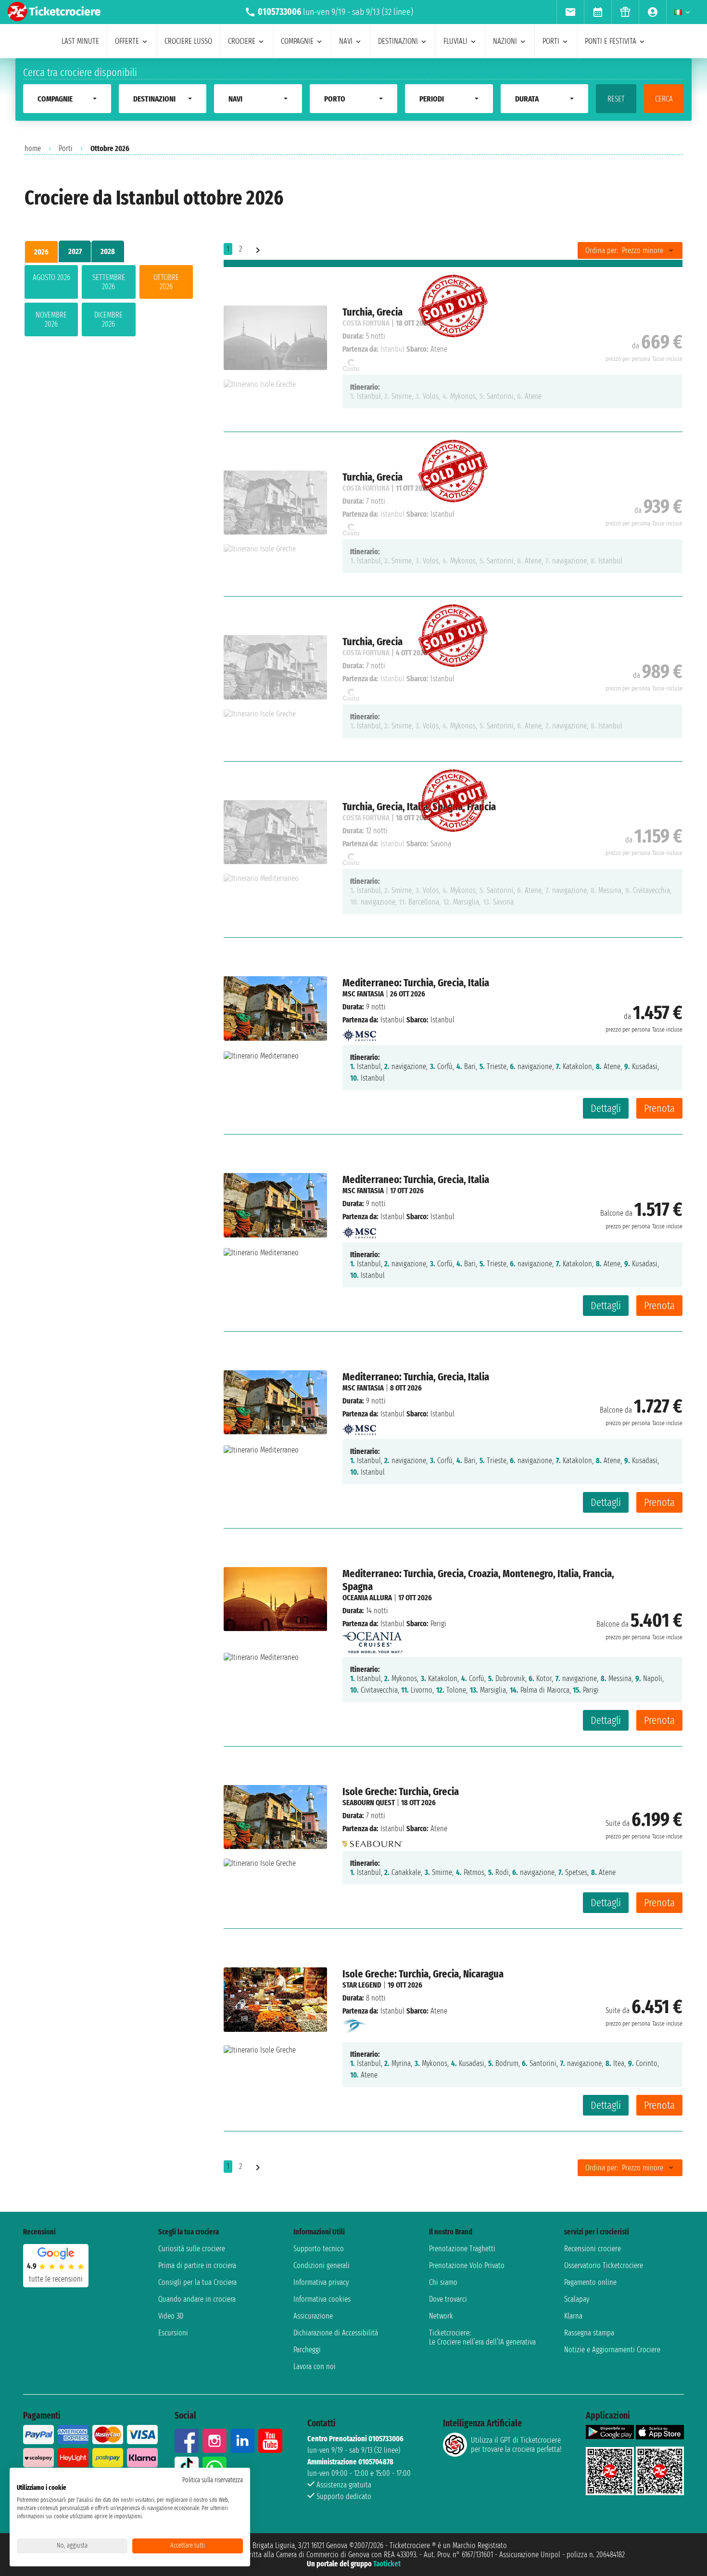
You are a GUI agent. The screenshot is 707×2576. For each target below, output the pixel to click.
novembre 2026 (51, 319)
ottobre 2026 (166, 282)
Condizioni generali (322, 2265)
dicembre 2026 (108, 319)
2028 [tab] (108, 251)
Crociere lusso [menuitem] (188, 41)
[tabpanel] (109, 303)
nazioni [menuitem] (505, 41)
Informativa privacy (321, 2282)
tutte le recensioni (56, 2279)
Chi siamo (443, 2282)
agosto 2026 (51, 277)
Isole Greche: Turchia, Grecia (401, 1792)
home (33, 148)
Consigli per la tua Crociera (197, 2282)
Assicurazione (313, 2316)
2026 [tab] (41, 252)
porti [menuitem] (551, 41)
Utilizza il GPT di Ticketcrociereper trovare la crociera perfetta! (516, 2445)
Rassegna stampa (589, 2333)
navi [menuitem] (346, 41)
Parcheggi (307, 2350)
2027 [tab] (75, 251)
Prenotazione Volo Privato (467, 2265)
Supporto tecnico (319, 2249)
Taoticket (387, 2564)
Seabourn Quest (369, 1803)
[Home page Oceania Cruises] (372, 1640)
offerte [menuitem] (127, 41)
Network (441, 2316)
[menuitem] (570, 12)
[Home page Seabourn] (372, 1842)
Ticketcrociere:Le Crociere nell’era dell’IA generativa (482, 2337)
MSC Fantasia (363, 994)
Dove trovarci (448, 2299)
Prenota (659, 1108)
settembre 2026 (109, 282)
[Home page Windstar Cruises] (355, 2026)
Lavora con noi (315, 2366)
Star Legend (362, 1985)
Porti (66, 148)
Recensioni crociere (593, 2249)
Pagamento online (590, 2282)
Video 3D (171, 2316)
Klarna (573, 2316)
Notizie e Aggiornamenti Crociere (612, 2350)
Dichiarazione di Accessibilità (336, 2333)
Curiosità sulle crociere (192, 2249)
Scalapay (577, 2299)
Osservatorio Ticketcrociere (604, 2265)
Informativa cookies (322, 2299)
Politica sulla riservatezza (213, 2480)
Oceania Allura (367, 1598)
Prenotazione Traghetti (462, 2249)
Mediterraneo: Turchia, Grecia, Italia (416, 983)
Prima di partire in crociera (197, 2265)
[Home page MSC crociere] (359, 1033)
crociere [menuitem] (242, 41)
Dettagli (606, 1108)
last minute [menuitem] (80, 41)
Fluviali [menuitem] (455, 41)
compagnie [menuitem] (297, 41)
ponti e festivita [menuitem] (611, 41)
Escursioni (173, 2333)
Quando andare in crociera (197, 2299)
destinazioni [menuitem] (398, 41)
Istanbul (392, 1020)
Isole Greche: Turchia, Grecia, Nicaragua (423, 1974)
